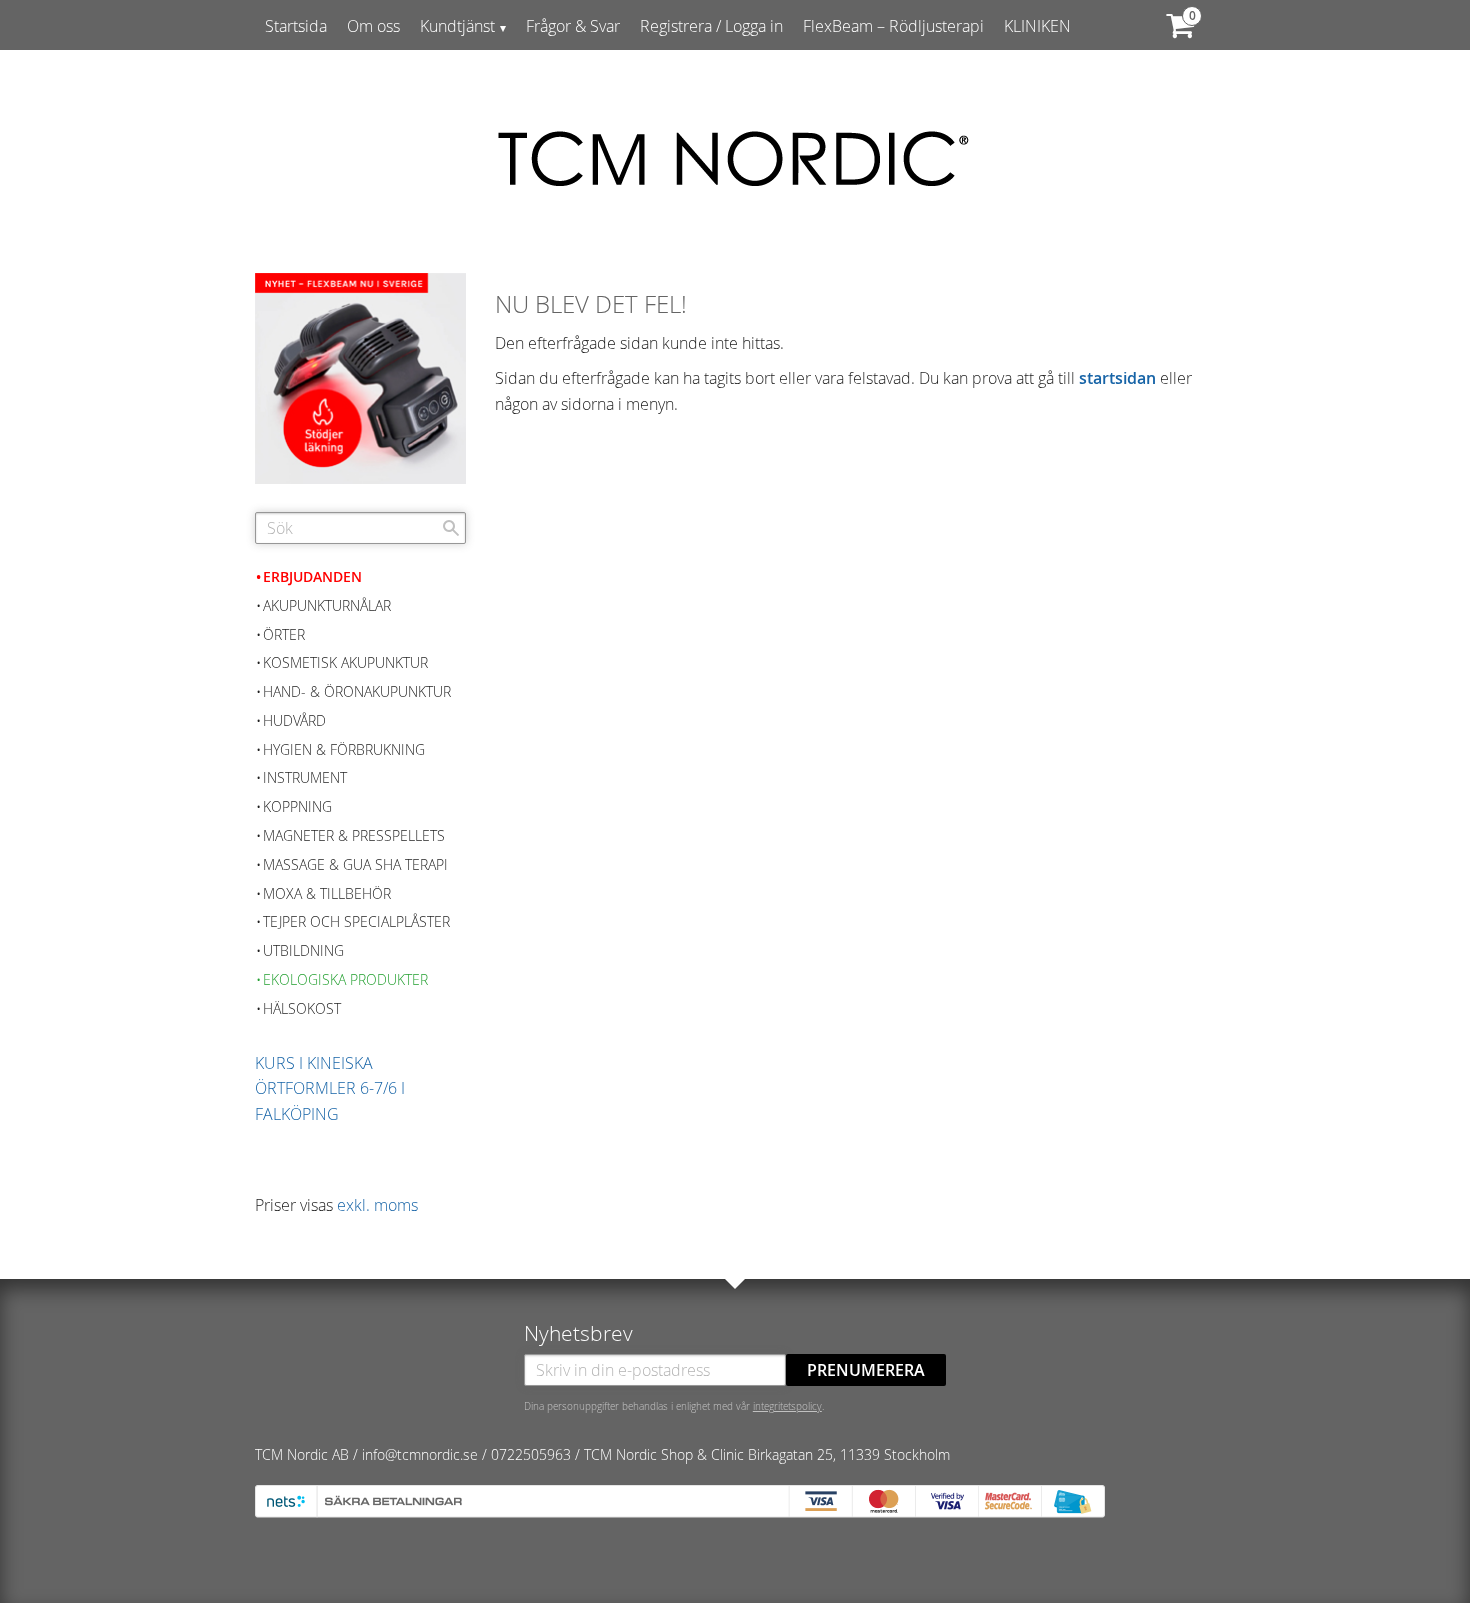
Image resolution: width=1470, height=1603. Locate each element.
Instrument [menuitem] (305, 777)
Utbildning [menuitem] (303, 950)
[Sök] (451, 528)
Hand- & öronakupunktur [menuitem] (357, 691)
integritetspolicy (787, 1406)
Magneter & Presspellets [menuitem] (354, 835)
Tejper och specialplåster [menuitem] (356, 921)
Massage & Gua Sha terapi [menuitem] (355, 864)
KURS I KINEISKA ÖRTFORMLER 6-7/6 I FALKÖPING (330, 1088)
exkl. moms (377, 1205)
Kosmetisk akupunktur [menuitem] (345, 662)
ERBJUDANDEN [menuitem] (312, 576)
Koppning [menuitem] (297, 806)
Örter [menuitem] (284, 634)
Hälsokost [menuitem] (302, 1008)
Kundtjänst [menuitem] (457, 26)
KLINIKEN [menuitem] (1037, 26)
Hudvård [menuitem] (294, 720)
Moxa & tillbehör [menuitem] (327, 893)
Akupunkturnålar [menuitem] (327, 605)
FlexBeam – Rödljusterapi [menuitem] (893, 26)
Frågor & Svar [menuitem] (573, 26)
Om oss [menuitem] (373, 26)
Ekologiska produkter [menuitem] (345, 979)
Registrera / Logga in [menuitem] (711, 26)
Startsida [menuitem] (296, 26)
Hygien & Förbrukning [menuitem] (344, 749)
